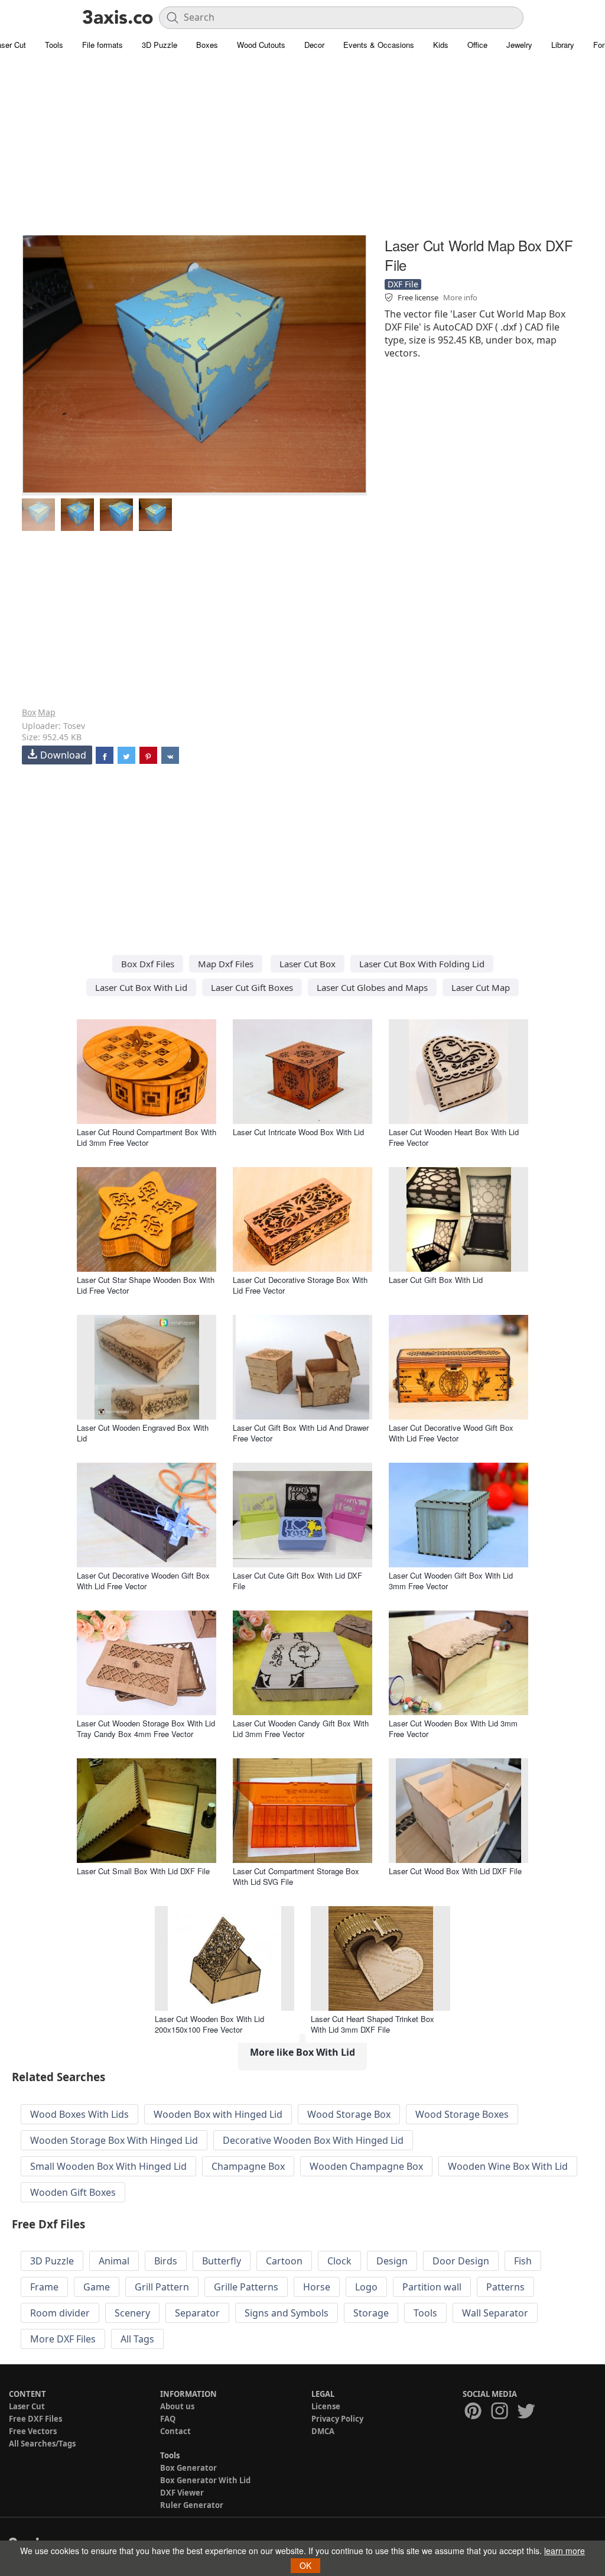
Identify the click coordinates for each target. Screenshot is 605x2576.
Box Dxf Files (148, 964)
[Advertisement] (302, 151)
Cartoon (284, 2261)
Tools (54, 45)
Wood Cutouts (261, 45)
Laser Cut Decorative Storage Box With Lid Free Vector (300, 1285)
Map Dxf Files (226, 964)
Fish (523, 2261)
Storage (371, 2313)
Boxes (207, 45)
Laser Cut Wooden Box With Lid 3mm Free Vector (453, 1728)
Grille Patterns (246, 2287)
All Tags (137, 2339)
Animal (114, 2261)
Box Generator (188, 2468)
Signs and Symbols (287, 2313)
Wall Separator (495, 2313)
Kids (441, 45)
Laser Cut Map (481, 987)
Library (563, 45)
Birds (166, 2261)
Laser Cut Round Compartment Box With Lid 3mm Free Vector (147, 1137)
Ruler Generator (192, 2505)
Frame (44, 2287)
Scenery (132, 2313)
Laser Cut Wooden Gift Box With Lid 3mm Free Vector (451, 1581)
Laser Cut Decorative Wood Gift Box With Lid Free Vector (451, 1433)
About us (177, 2406)
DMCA (323, 2431)
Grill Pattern (162, 2287)
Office (477, 45)
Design (392, 2261)
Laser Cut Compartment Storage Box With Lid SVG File (296, 1876)
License (326, 2406)
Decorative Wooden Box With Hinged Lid (313, 2140)
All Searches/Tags (42, 2444)
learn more (565, 2551)
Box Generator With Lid (205, 2480)
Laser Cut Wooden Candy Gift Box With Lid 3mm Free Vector (301, 1728)
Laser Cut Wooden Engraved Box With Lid (143, 1433)
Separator (197, 2313)
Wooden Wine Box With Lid (508, 2166)
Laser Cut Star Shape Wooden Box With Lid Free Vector (146, 1285)
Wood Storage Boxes (462, 2114)
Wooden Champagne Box (366, 2166)
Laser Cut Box (308, 964)
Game (97, 2287)
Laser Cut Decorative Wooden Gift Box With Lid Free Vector (143, 1581)
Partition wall (432, 2287)
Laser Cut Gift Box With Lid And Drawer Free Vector (301, 1433)
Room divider (60, 2313)
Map (47, 712)
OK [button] (305, 2565)
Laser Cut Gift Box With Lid (436, 1280)
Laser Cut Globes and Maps (372, 987)
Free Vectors (33, 2431)
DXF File (403, 284)
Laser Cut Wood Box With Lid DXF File (455, 1871)
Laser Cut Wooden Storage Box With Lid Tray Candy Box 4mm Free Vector (146, 1728)
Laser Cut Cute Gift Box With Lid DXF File (297, 1581)
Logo (366, 2287)
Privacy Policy (337, 2419)
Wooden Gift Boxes (73, 2192)
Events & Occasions (379, 45)
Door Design (461, 2261)
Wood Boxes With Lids (79, 2114)
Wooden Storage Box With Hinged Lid (114, 2140)
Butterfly (222, 2261)
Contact (175, 2431)
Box (29, 712)
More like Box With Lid (302, 2052)
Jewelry (519, 45)
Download (63, 755)
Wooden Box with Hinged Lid (218, 2114)
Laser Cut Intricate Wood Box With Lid (298, 1132)
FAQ (168, 2419)
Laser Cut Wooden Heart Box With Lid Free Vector (454, 1137)
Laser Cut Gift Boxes (252, 987)
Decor (314, 45)
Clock (339, 2261)
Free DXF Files (35, 2419)
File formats (103, 45)
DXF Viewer (182, 2493)
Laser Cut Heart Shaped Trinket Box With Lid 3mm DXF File (373, 2024)
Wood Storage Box (349, 2114)
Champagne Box (248, 2166)
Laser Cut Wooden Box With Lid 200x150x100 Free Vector (209, 2024)
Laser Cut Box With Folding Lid (422, 964)
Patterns (505, 2287)
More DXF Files (63, 2339)
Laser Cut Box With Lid (141, 987)
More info (460, 297)
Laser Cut (27, 2406)
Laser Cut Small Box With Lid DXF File (143, 1871)
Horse (317, 2287)
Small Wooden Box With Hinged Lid (108, 2166)
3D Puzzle (160, 45)
